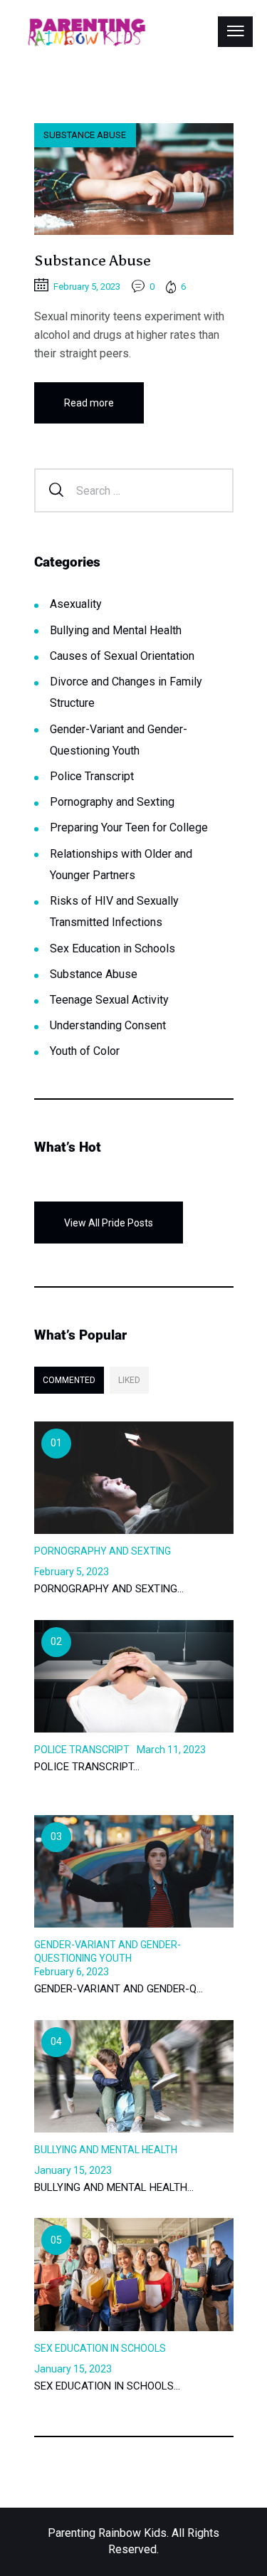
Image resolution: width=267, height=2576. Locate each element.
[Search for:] (134, 490)
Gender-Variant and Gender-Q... (119, 1989)
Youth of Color (85, 1051)
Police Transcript (92, 776)
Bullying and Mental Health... (114, 2187)
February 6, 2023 (72, 1972)
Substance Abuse (85, 135)
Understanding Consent (108, 1025)
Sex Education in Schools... (107, 2386)
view (134, 179)
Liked (129, 1380)
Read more (89, 403)
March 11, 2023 (171, 1750)
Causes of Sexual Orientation (122, 656)
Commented (69, 1380)
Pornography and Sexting (112, 802)
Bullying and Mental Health (116, 630)
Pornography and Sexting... (109, 1589)
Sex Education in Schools (112, 948)
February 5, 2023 (87, 286)
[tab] (69, 1380)
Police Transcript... (87, 1767)
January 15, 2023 (73, 2170)
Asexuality (76, 604)
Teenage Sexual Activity (109, 1000)
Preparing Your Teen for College (129, 827)
